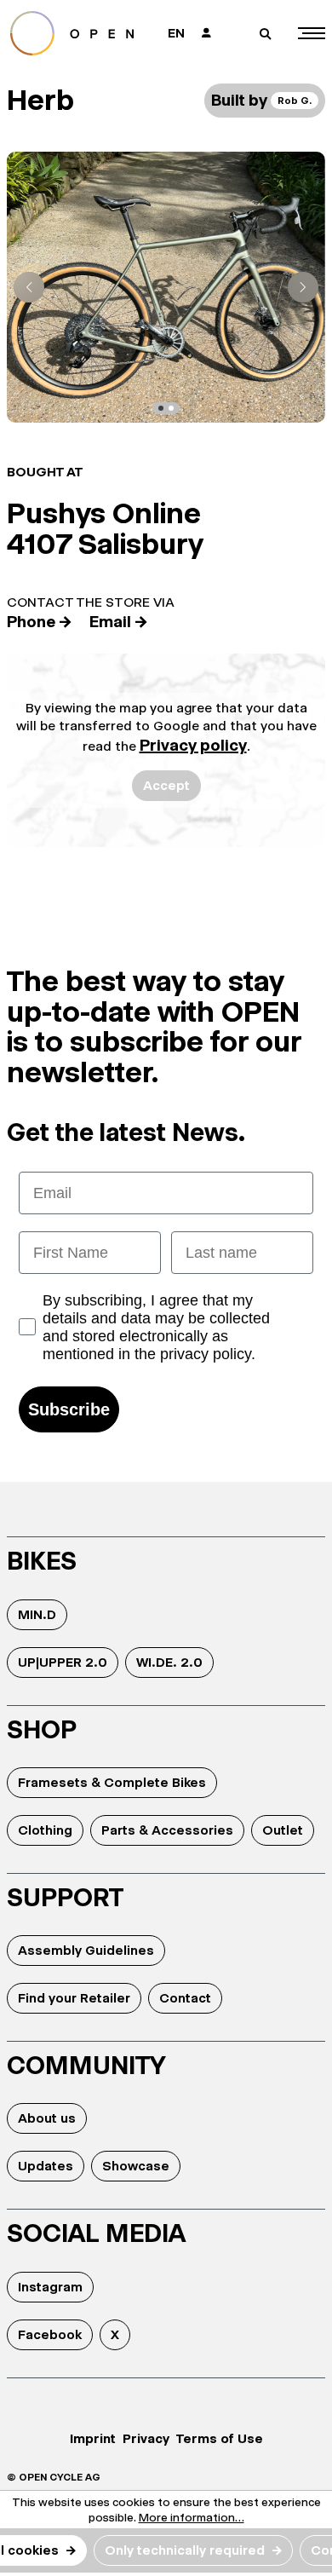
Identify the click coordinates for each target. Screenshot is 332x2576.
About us (47, 2118)
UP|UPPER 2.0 (63, 1662)
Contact (185, 1998)
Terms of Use (220, 2438)
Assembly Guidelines (86, 1950)
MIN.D (37, 1614)
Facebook (50, 2334)
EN (176, 33)
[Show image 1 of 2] (161, 408)
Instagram (50, 2287)
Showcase (136, 2166)
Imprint (93, 2438)
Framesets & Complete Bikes (112, 1782)
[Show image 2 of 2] (171, 408)
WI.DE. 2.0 (169, 1662)
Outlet (283, 1830)
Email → (119, 622)
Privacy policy (193, 745)
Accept (166, 785)
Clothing (45, 1830)
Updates (46, 2166)
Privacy (146, 2438)
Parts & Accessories (167, 1830)
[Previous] (29, 287)
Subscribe (69, 1409)
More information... (192, 2517)
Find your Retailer (74, 1998)
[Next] (303, 287)
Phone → (40, 622)
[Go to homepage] (78, 33)
